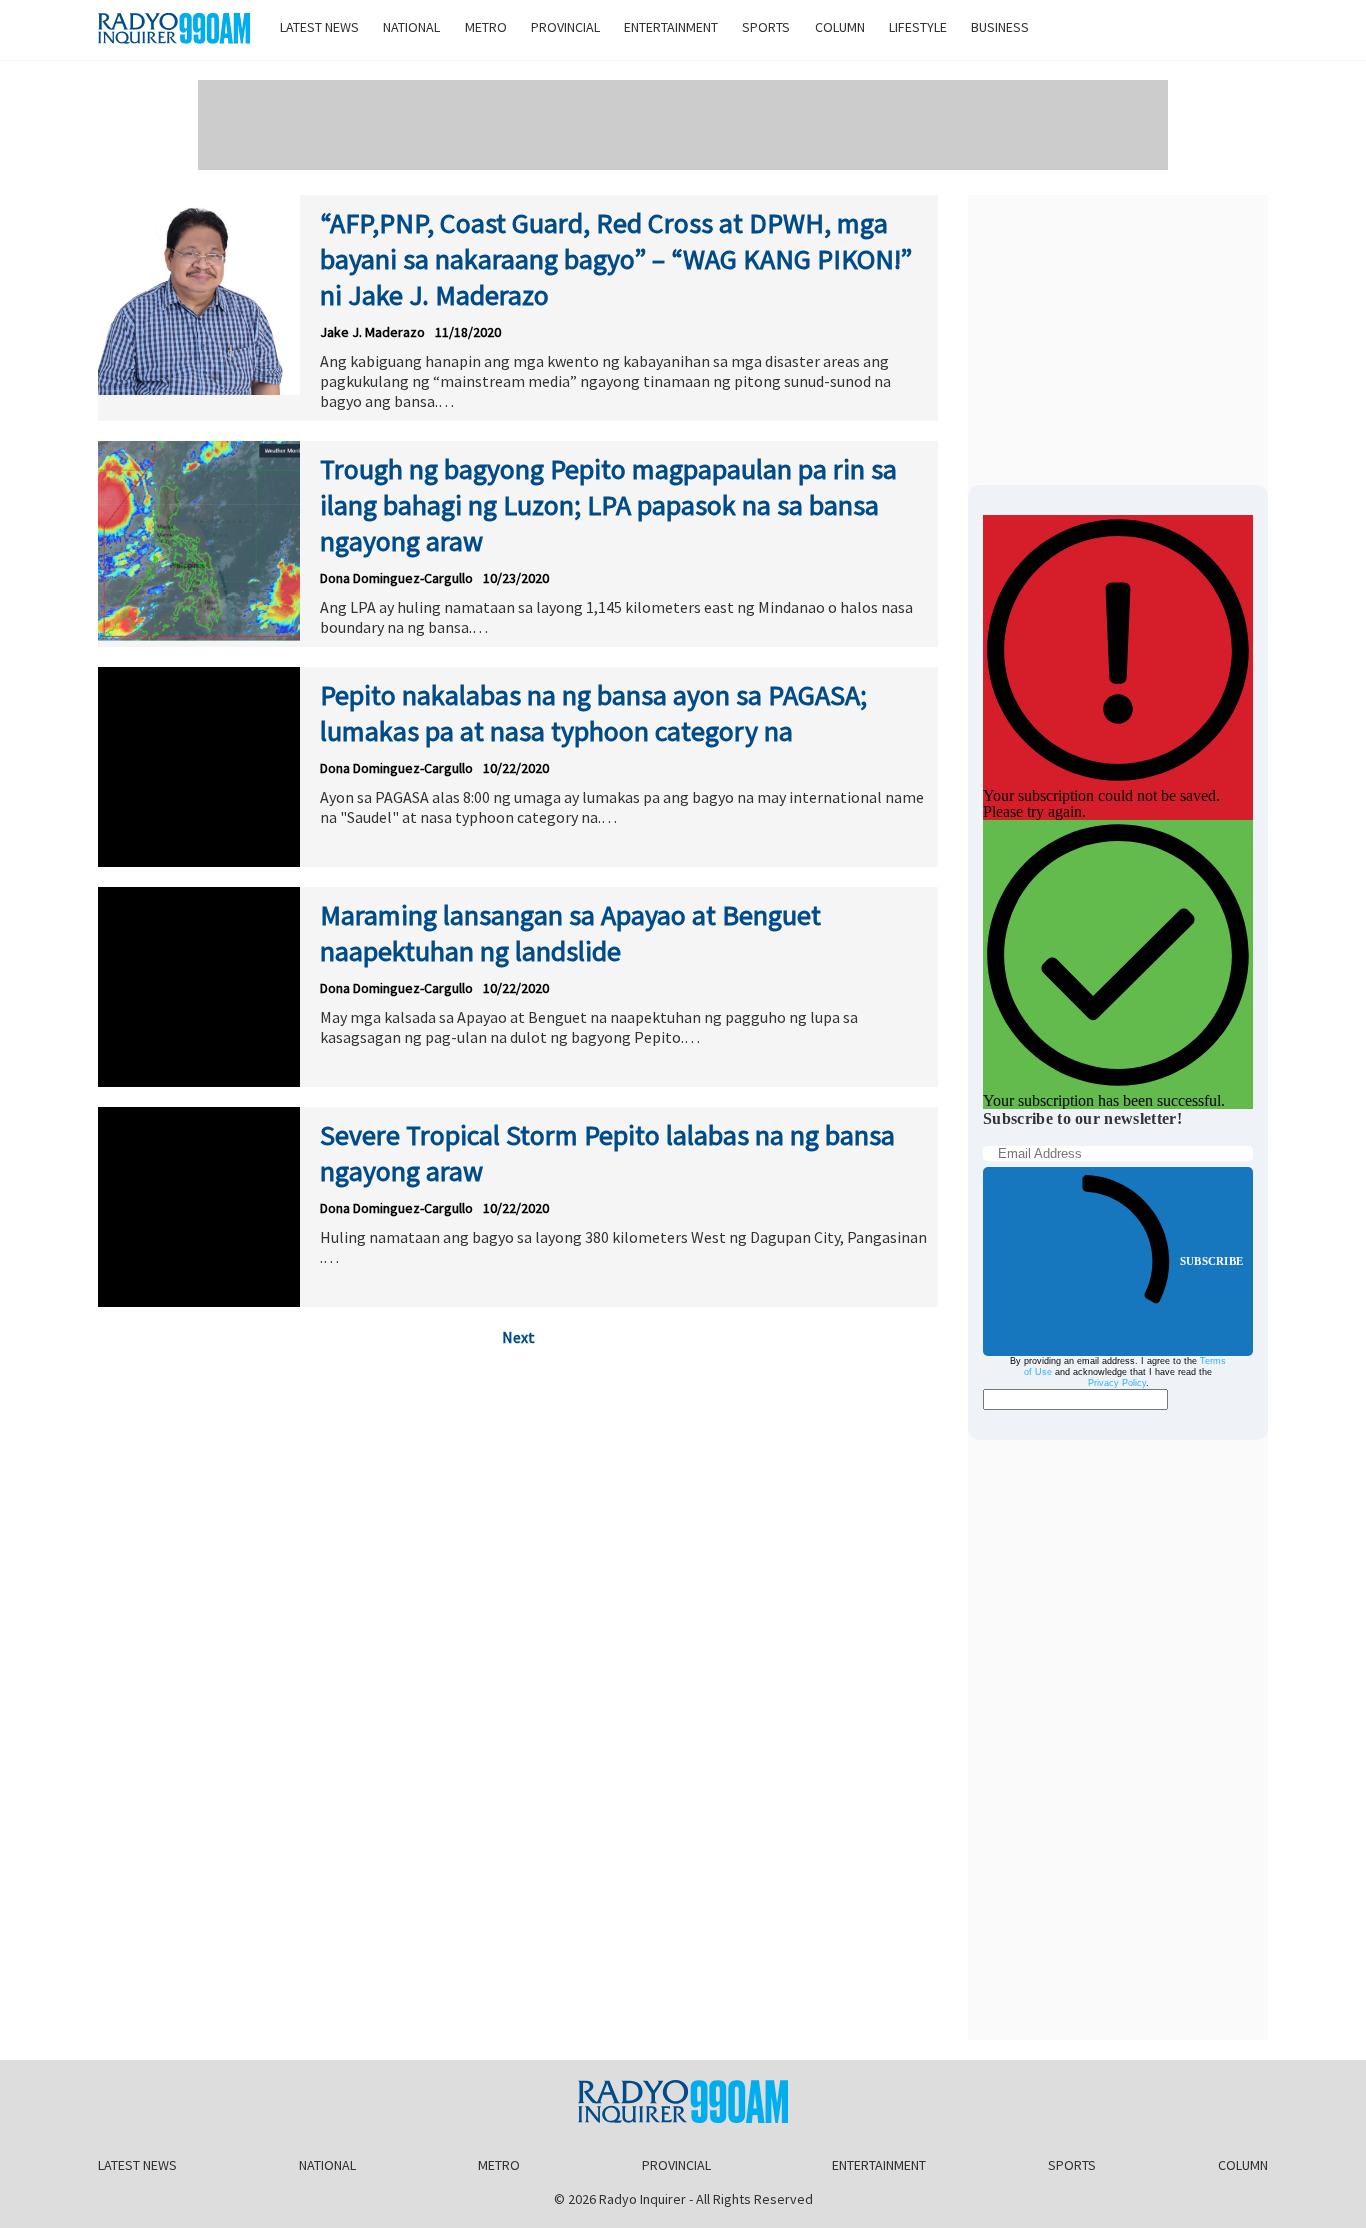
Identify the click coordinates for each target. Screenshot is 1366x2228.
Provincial (565, 27)
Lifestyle (918, 27)
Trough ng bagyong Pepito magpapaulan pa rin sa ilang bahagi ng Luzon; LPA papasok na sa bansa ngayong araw (608, 505)
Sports (766, 27)
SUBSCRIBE (1211, 1261)
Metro (486, 27)
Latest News (319, 27)
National (411, 27)
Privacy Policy (1117, 1383)
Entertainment (671, 27)
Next (518, 1337)
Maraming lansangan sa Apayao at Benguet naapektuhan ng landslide (570, 933)
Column (840, 27)
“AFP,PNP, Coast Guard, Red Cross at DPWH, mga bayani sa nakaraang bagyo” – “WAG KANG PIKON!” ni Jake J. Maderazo (616, 259)
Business (1000, 27)
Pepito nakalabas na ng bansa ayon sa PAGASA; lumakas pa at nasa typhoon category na (593, 713)
